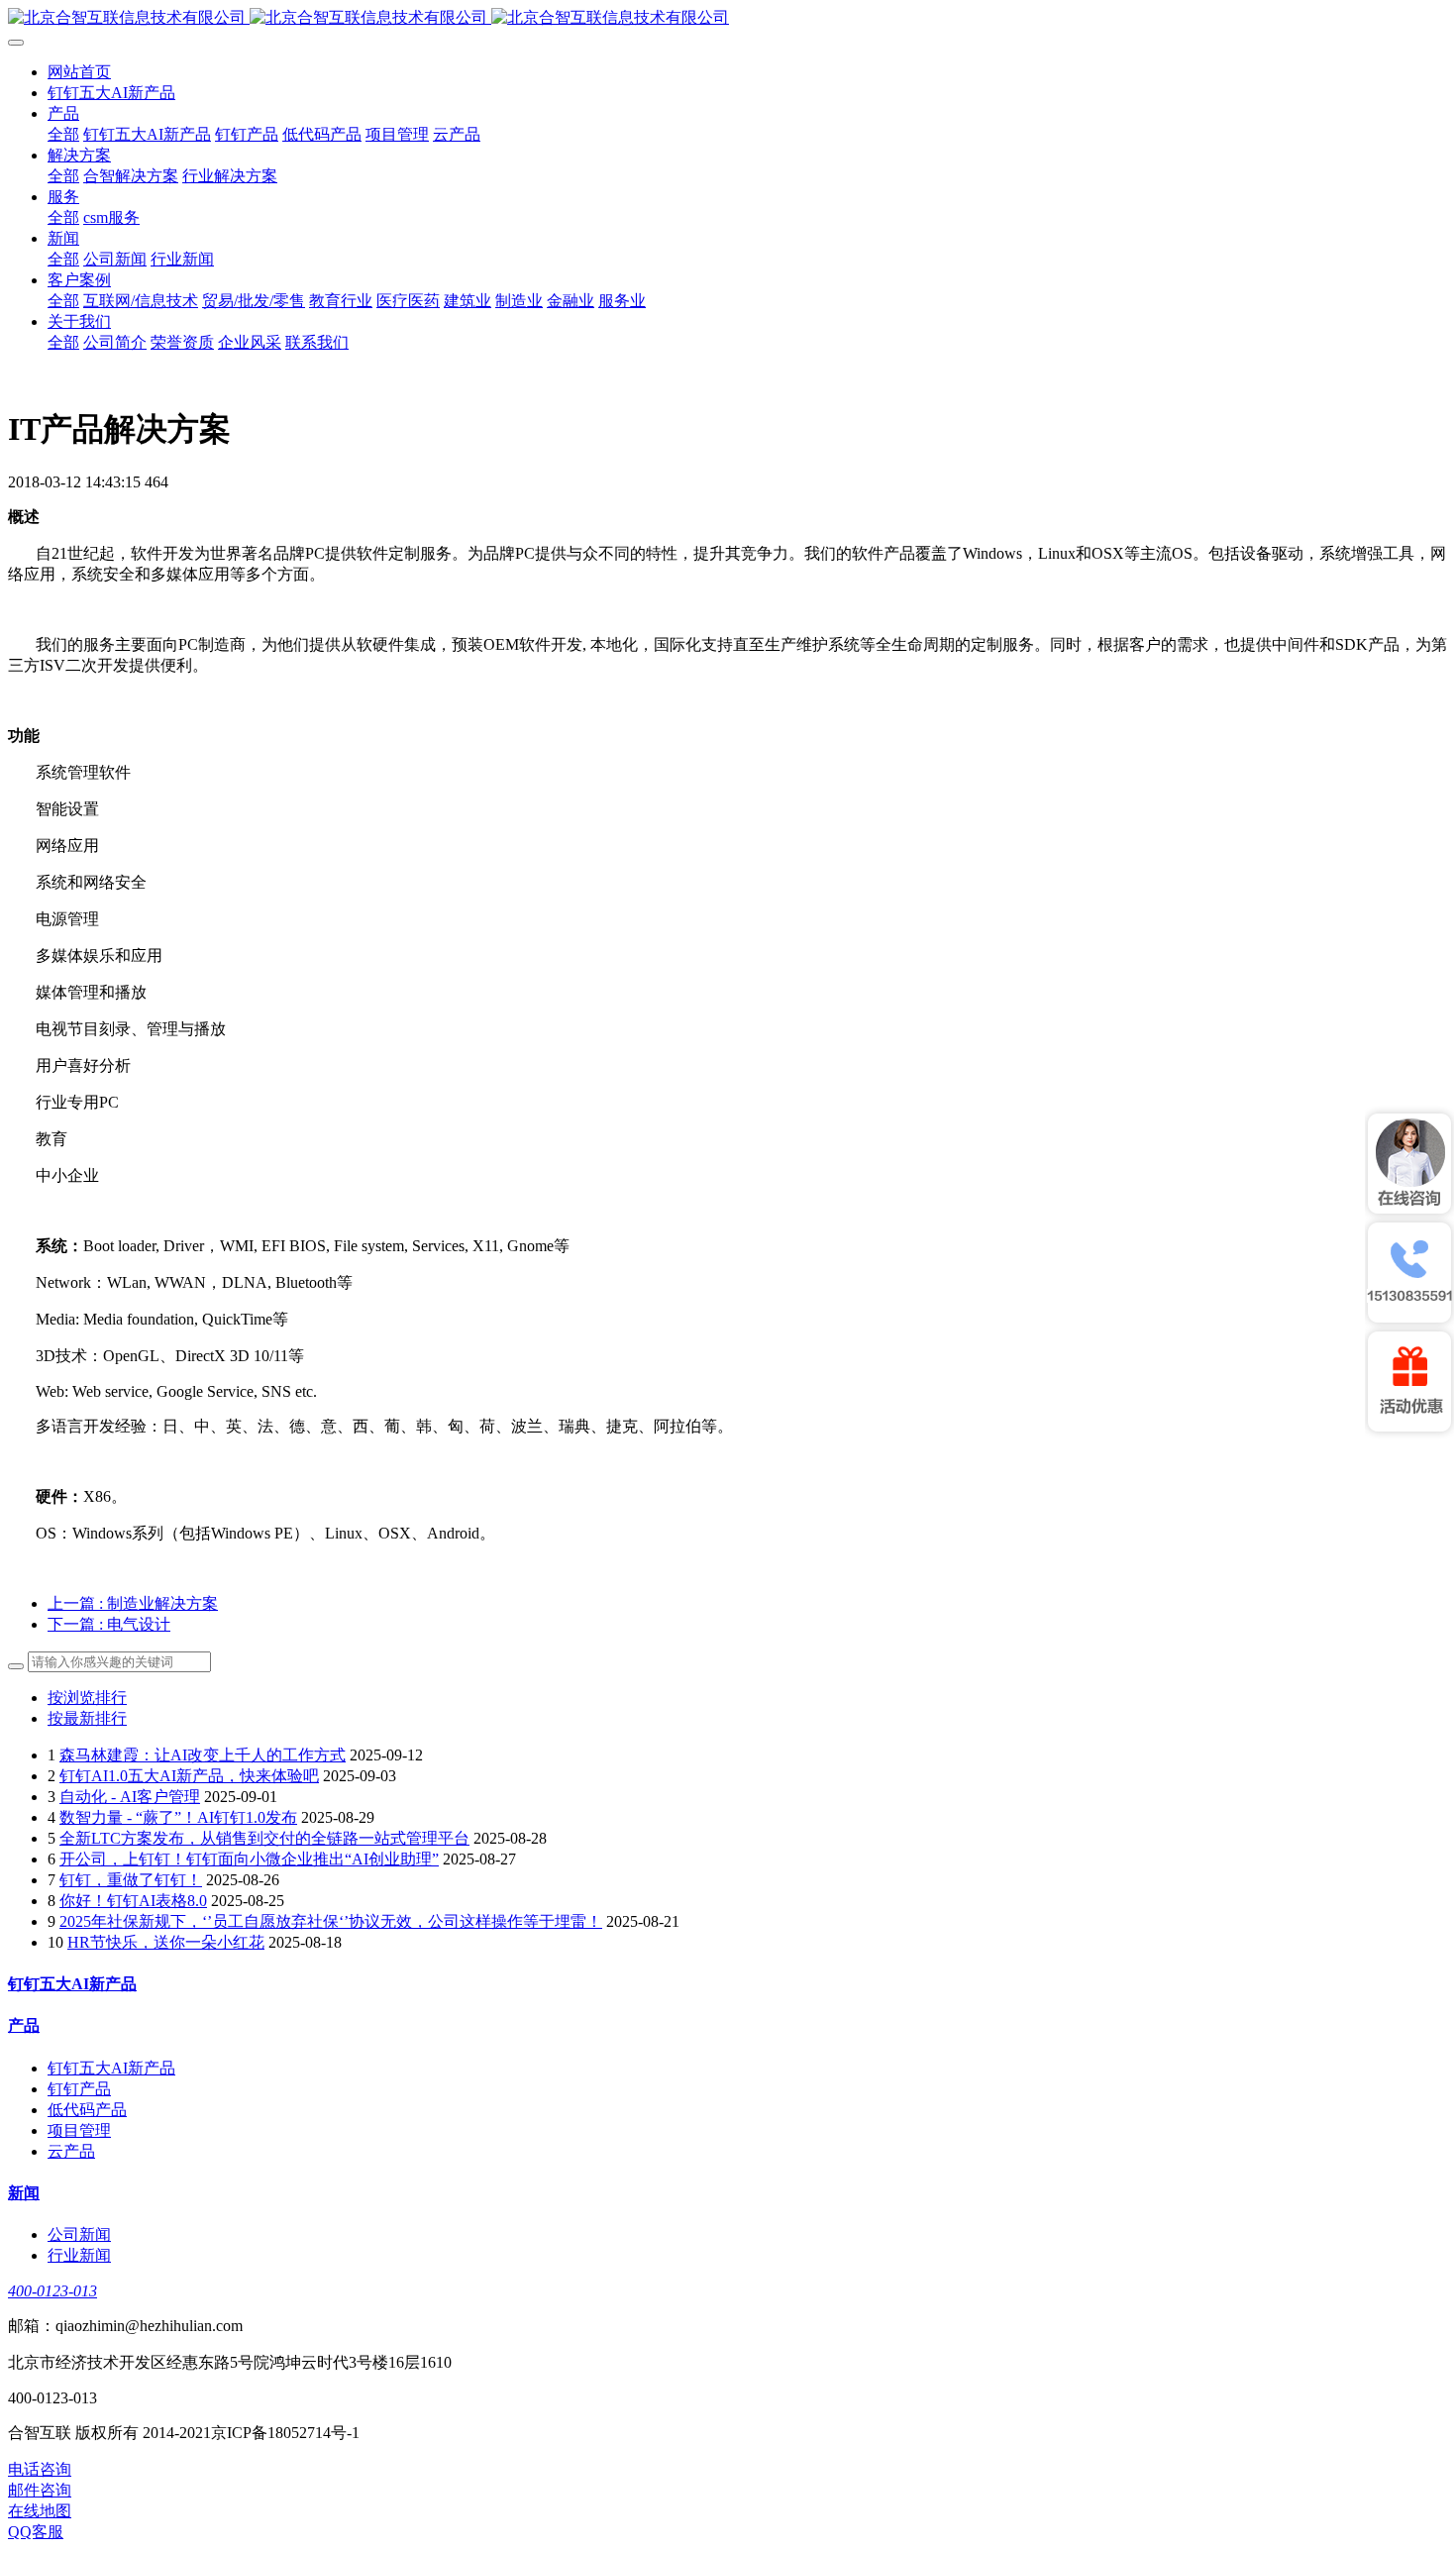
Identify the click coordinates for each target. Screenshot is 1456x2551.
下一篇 (109, 1624)
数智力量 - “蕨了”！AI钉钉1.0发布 (178, 1817)
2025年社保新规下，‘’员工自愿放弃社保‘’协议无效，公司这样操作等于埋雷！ (331, 1921)
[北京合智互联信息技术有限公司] (728, 18)
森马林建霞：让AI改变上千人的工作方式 (203, 1755)
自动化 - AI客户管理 (130, 1797)
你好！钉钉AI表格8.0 (133, 1901)
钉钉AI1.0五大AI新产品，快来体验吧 (189, 1776)
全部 (63, 134)
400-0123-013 (52, 2291)
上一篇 (133, 1603)
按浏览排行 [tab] (87, 1698)
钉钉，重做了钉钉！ (131, 1880)
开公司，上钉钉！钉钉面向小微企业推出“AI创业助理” (249, 1859)
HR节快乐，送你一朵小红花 (166, 1942)
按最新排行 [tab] (87, 1718)
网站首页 (79, 72)
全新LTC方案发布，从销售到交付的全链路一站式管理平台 (264, 1838)
